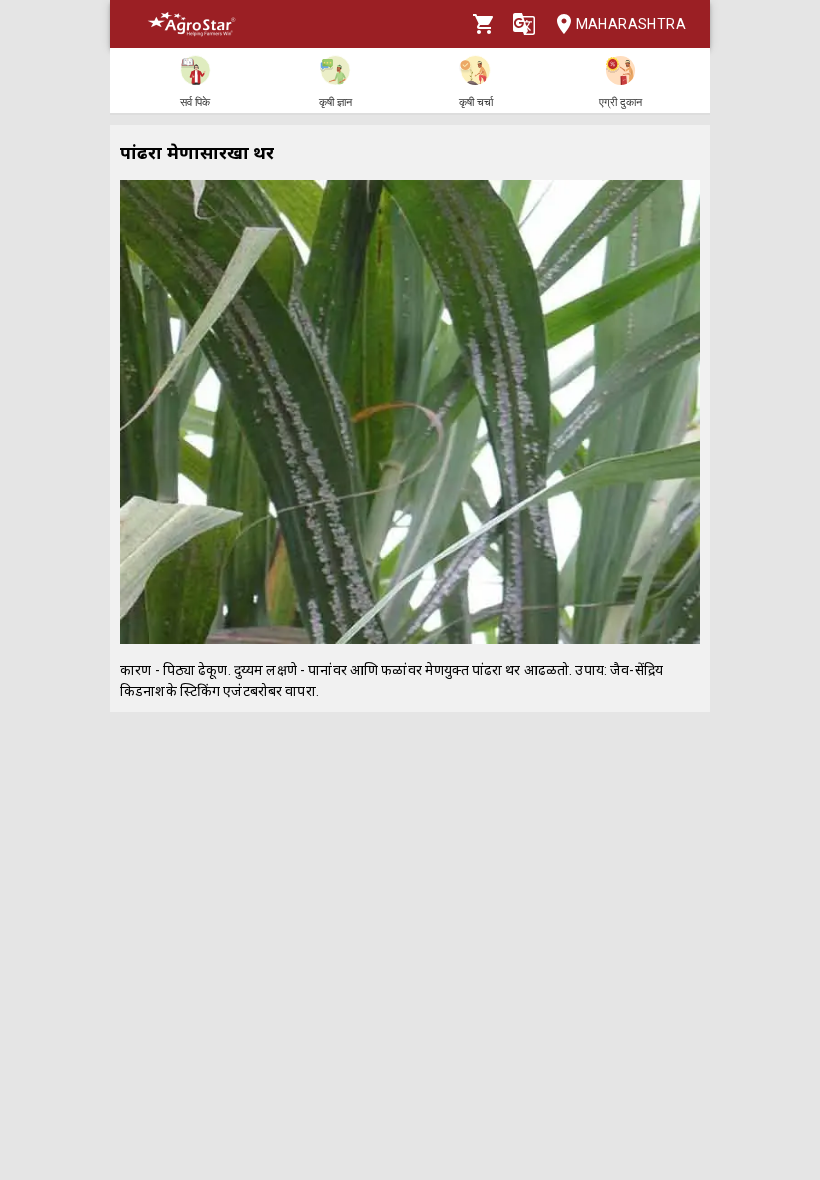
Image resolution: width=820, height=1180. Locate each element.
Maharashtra (631, 24)
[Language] (524, 24)
